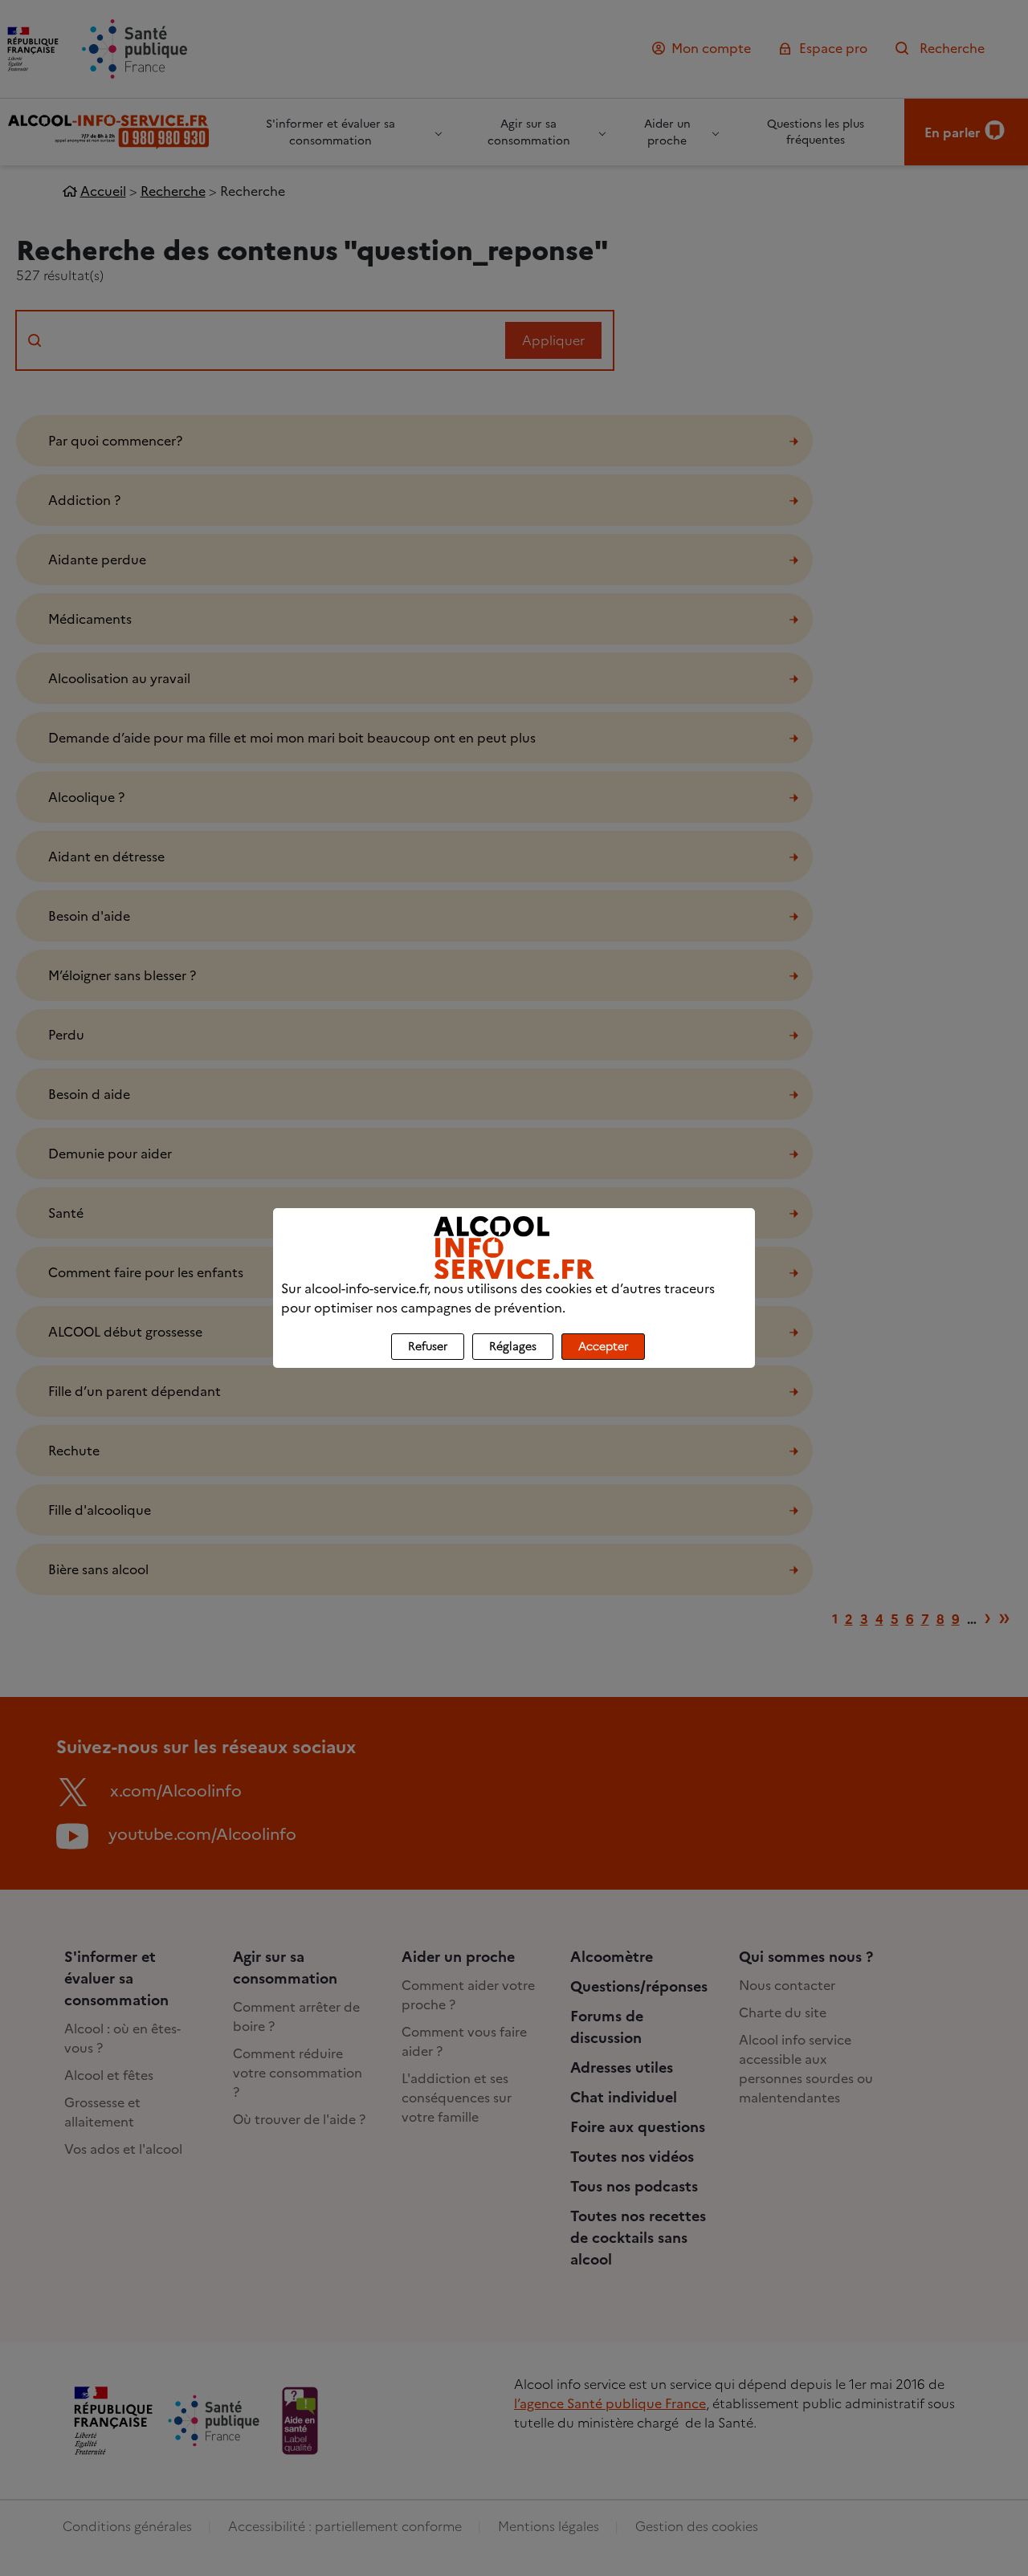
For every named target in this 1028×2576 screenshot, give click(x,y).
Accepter (603, 1347)
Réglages (513, 1347)
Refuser (428, 1347)
